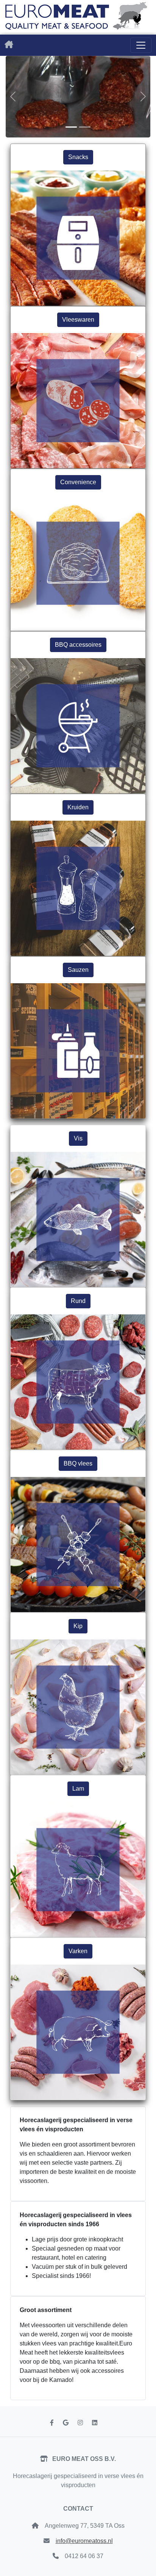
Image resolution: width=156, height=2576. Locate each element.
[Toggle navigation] (141, 45)
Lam (78, 1789)
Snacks (78, 157)
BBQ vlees (78, 1463)
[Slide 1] (71, 127)
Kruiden (78, 807)
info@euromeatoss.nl (84, 2541)
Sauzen (78, 970)
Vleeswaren (78, 320)
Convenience (78, 482)
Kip (78, 1626)
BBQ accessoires (78, 645)
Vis (78, 1138)
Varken (78, 1951)
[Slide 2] (85, 127)
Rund (78, 1301)
